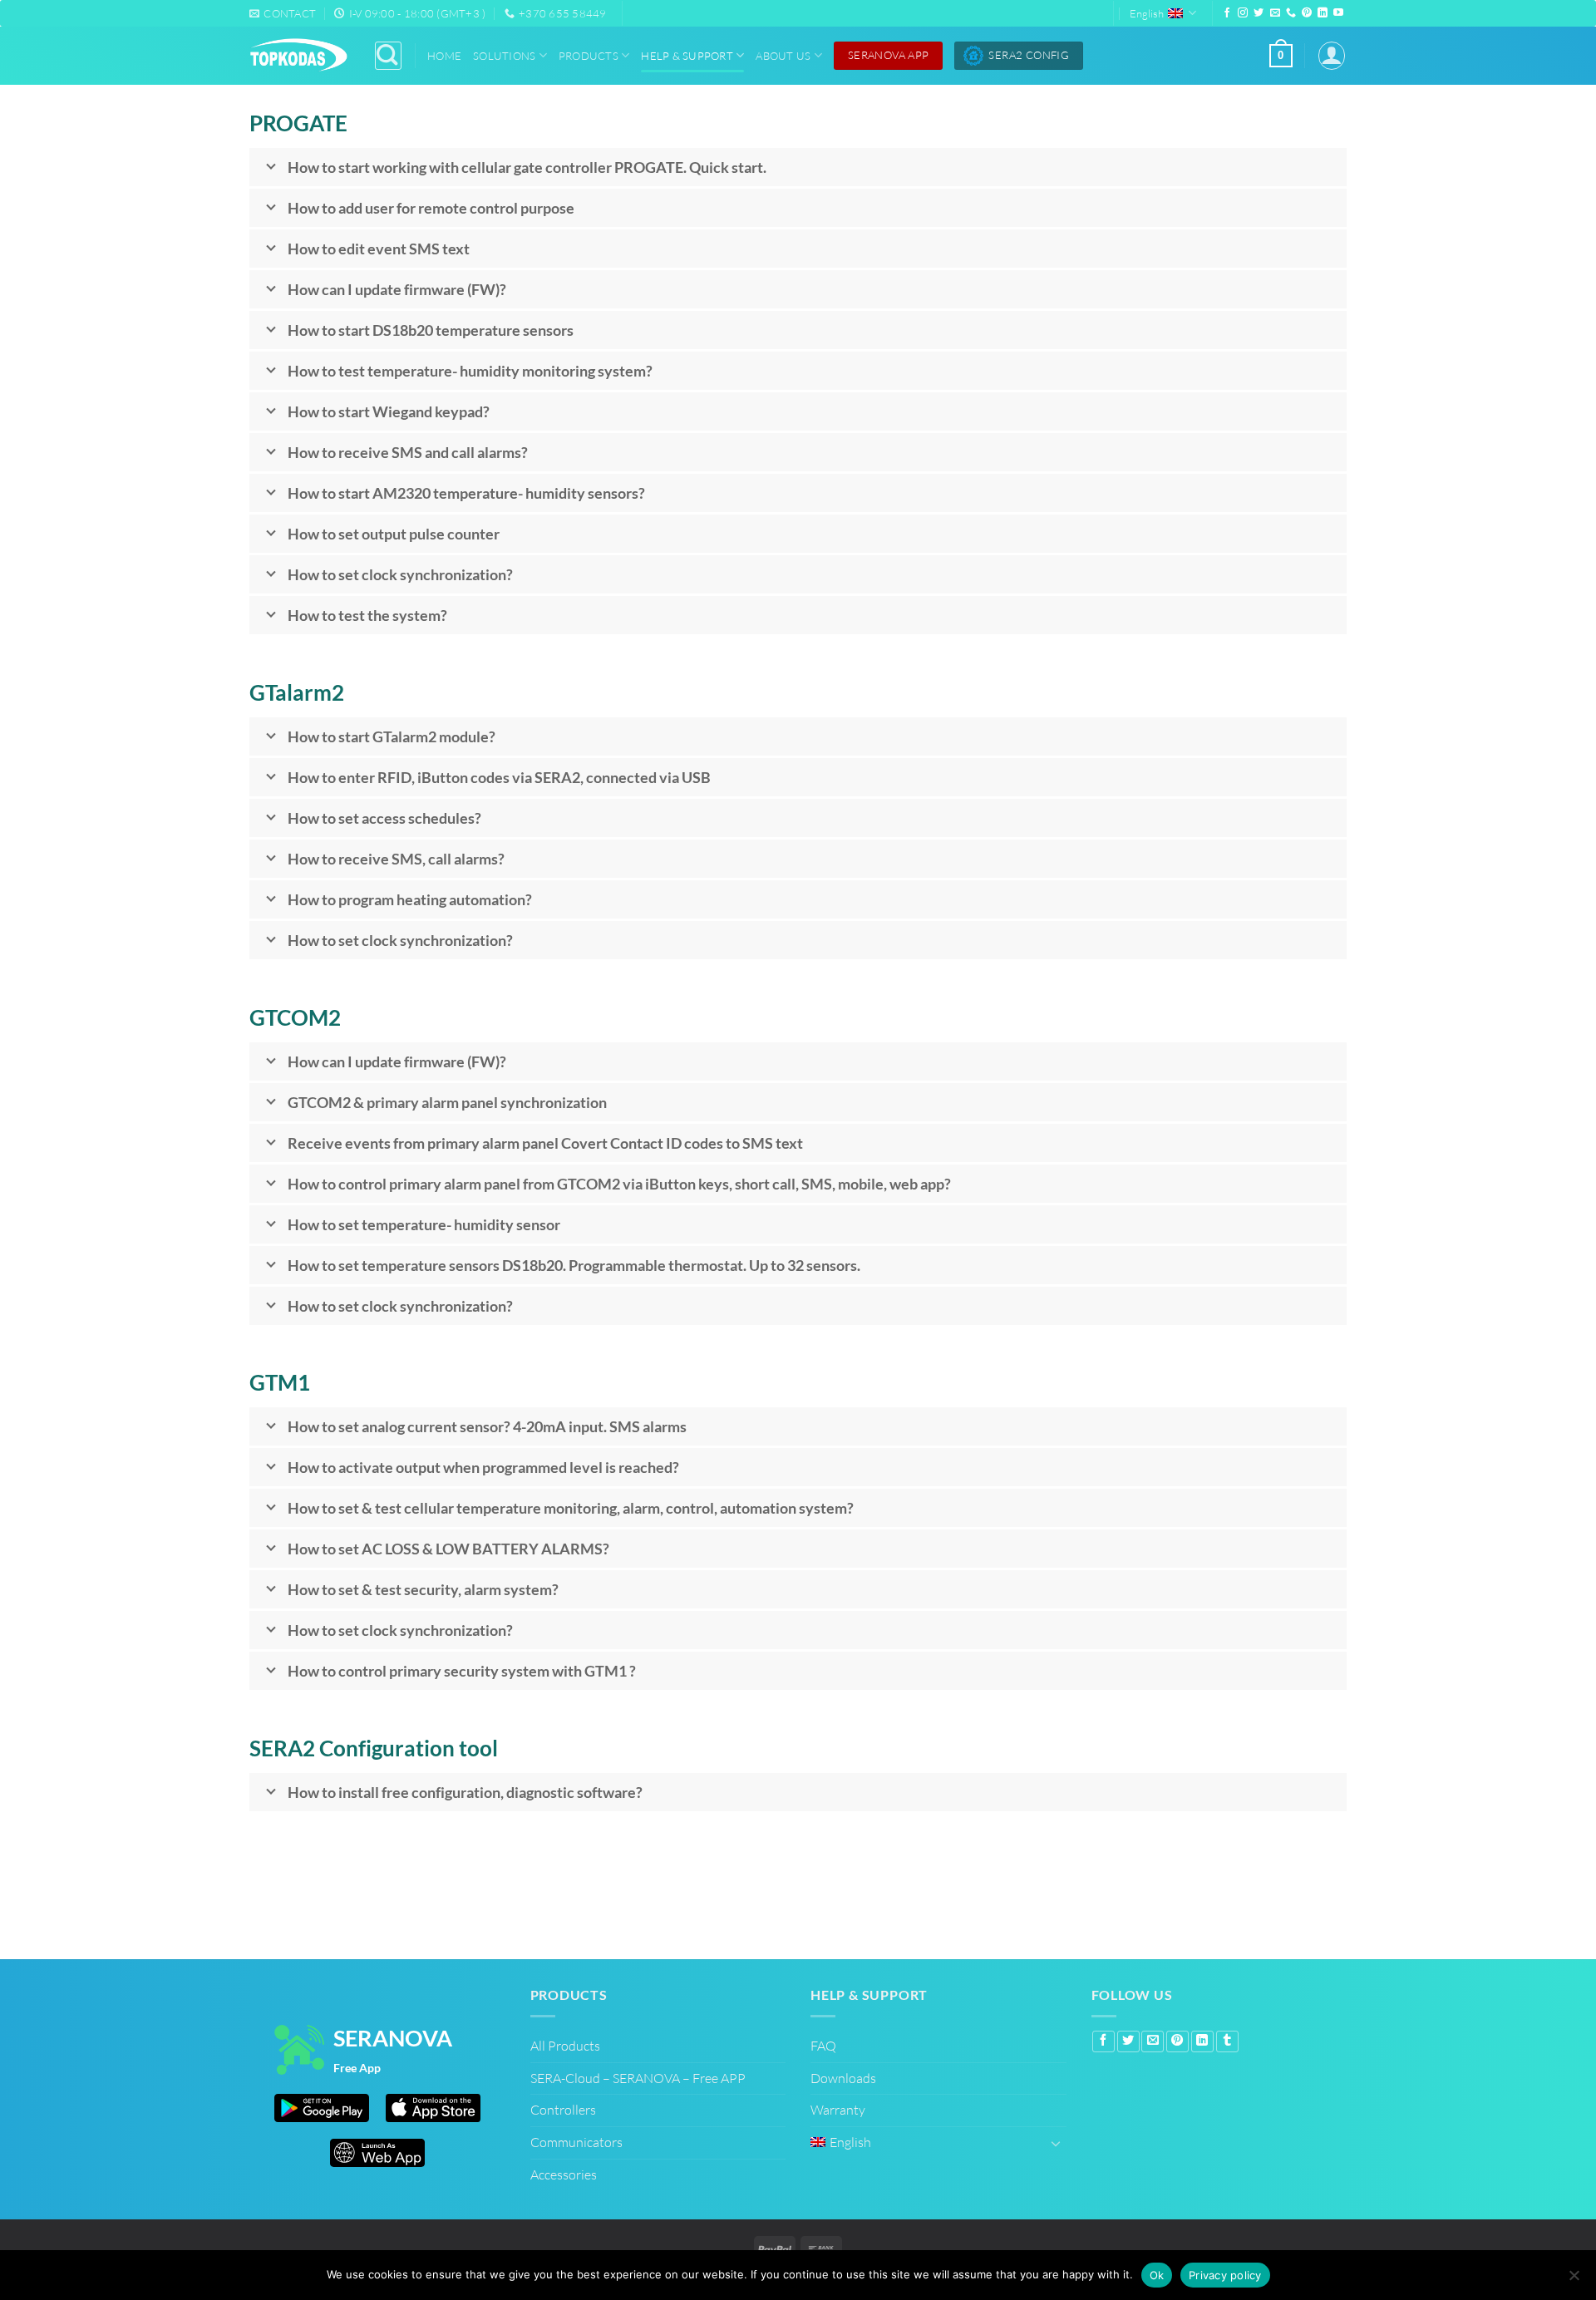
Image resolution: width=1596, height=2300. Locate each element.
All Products (565, 2046)
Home (444, 56)
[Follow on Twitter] (1259, 13)
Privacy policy (1225, 2275)
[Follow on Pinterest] (1307, 13)
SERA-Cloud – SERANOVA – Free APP (638, 2078)
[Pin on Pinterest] (1177, 2041)
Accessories (564, 2174)
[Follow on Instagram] (1243, 13)
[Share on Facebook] (1103, 2041)
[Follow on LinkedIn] (1323, 13)
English (1147, 13)
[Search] (388, 55)
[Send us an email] (1275, 13)
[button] (1281, 56)
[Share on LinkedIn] (1202, 2041)
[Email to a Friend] (1153, 2041)
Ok (1157, 2275)
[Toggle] (1057, 2143)
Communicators (576, 2142)
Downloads (843, 2078)
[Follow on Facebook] (1227, 13)
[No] (1574, 2277)
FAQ (823, 2046)
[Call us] (1291, 13)
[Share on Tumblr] (1227, 2041)
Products (589, 56)
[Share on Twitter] (1128, 2041)
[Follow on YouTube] (1338, 13)
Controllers (563, 2110)
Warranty (838, 2110)
